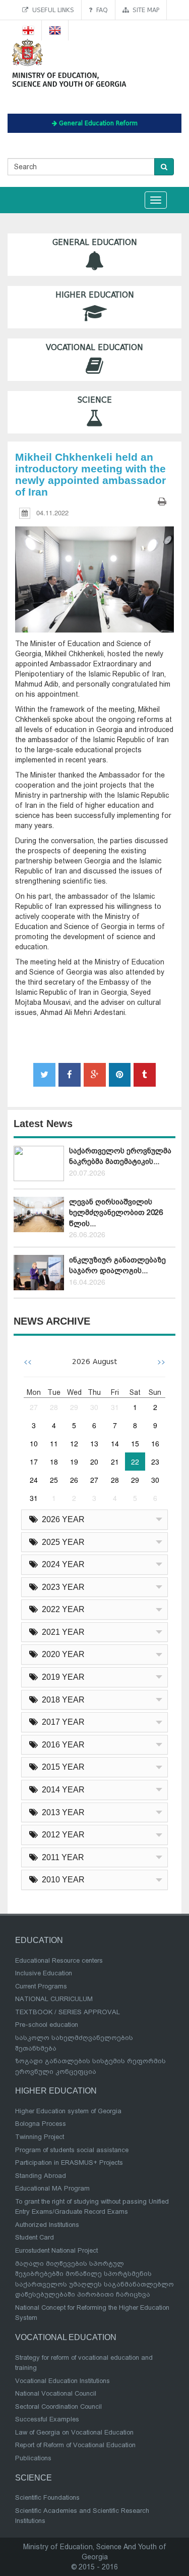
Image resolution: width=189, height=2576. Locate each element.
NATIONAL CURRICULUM (54, 1999)
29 (74, 1407)
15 (135, 1443)
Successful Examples (47, 2419)
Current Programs (41, 1986)
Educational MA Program (52, 2188)
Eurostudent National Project (56, 2250)
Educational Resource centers (59, 1960)
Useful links (51, 10)
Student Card (35, 2237)
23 (155, 1462)
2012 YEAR (61, 1835)
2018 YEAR (61, 1700)
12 (74, 1443)
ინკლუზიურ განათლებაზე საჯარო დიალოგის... (117, 1265)
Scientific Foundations (47, 2497)
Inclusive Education (44, 1973)
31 (115, 1407)
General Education (95, 242)
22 (135, 1462)
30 (94, 1407)
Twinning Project (40, 2137)
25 (54, 1480)
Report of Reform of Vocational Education (75, 2445)
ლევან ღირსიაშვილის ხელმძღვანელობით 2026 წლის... (116, 1213)
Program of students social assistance (72, 2150)
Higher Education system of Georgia (68, 2111)
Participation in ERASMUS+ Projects (69, 2162)
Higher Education (95, 295)
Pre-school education (47, 2025)
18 (54, 1462)
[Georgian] (28, 30)
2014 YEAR (61, 1790)
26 (74, 1480)
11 (54, 1443)
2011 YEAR (61, 1857)
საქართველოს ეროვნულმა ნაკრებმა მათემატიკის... (120, 1156)
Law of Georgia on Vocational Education (74, 2432)
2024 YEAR (61, 1564)
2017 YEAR (61, 1722)
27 (34, 1407)
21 (115, 1462)
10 (34, 1443)
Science (95, 400)
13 (94, 1443)
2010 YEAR (61, 1880)
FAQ (100, 10)
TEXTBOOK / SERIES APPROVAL (68, 2012)
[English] (55, 30)
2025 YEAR (61, 1542)
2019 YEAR (61, 1677)
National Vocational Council (56, 2393)
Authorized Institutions (47, 2225)
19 (74, 1462)
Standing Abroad (41, 2176)
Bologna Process (41, 2124)
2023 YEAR (61, 1587)
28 (54, 1407)
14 (115, 1443)
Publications (33, 2458)
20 (94, 1462)
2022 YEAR (61, 1609)
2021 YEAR (61, 1632)
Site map (144, 10)
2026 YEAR (61, 1519)
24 (34, 1480)
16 (155, 1443)
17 (34, 1462)
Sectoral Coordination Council (58, 2407)
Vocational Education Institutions (62, 2381)
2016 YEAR (61, 1745)
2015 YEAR (61, 1767)
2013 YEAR (61, 1812)
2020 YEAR (61, 1654)
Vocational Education (94, 348)
